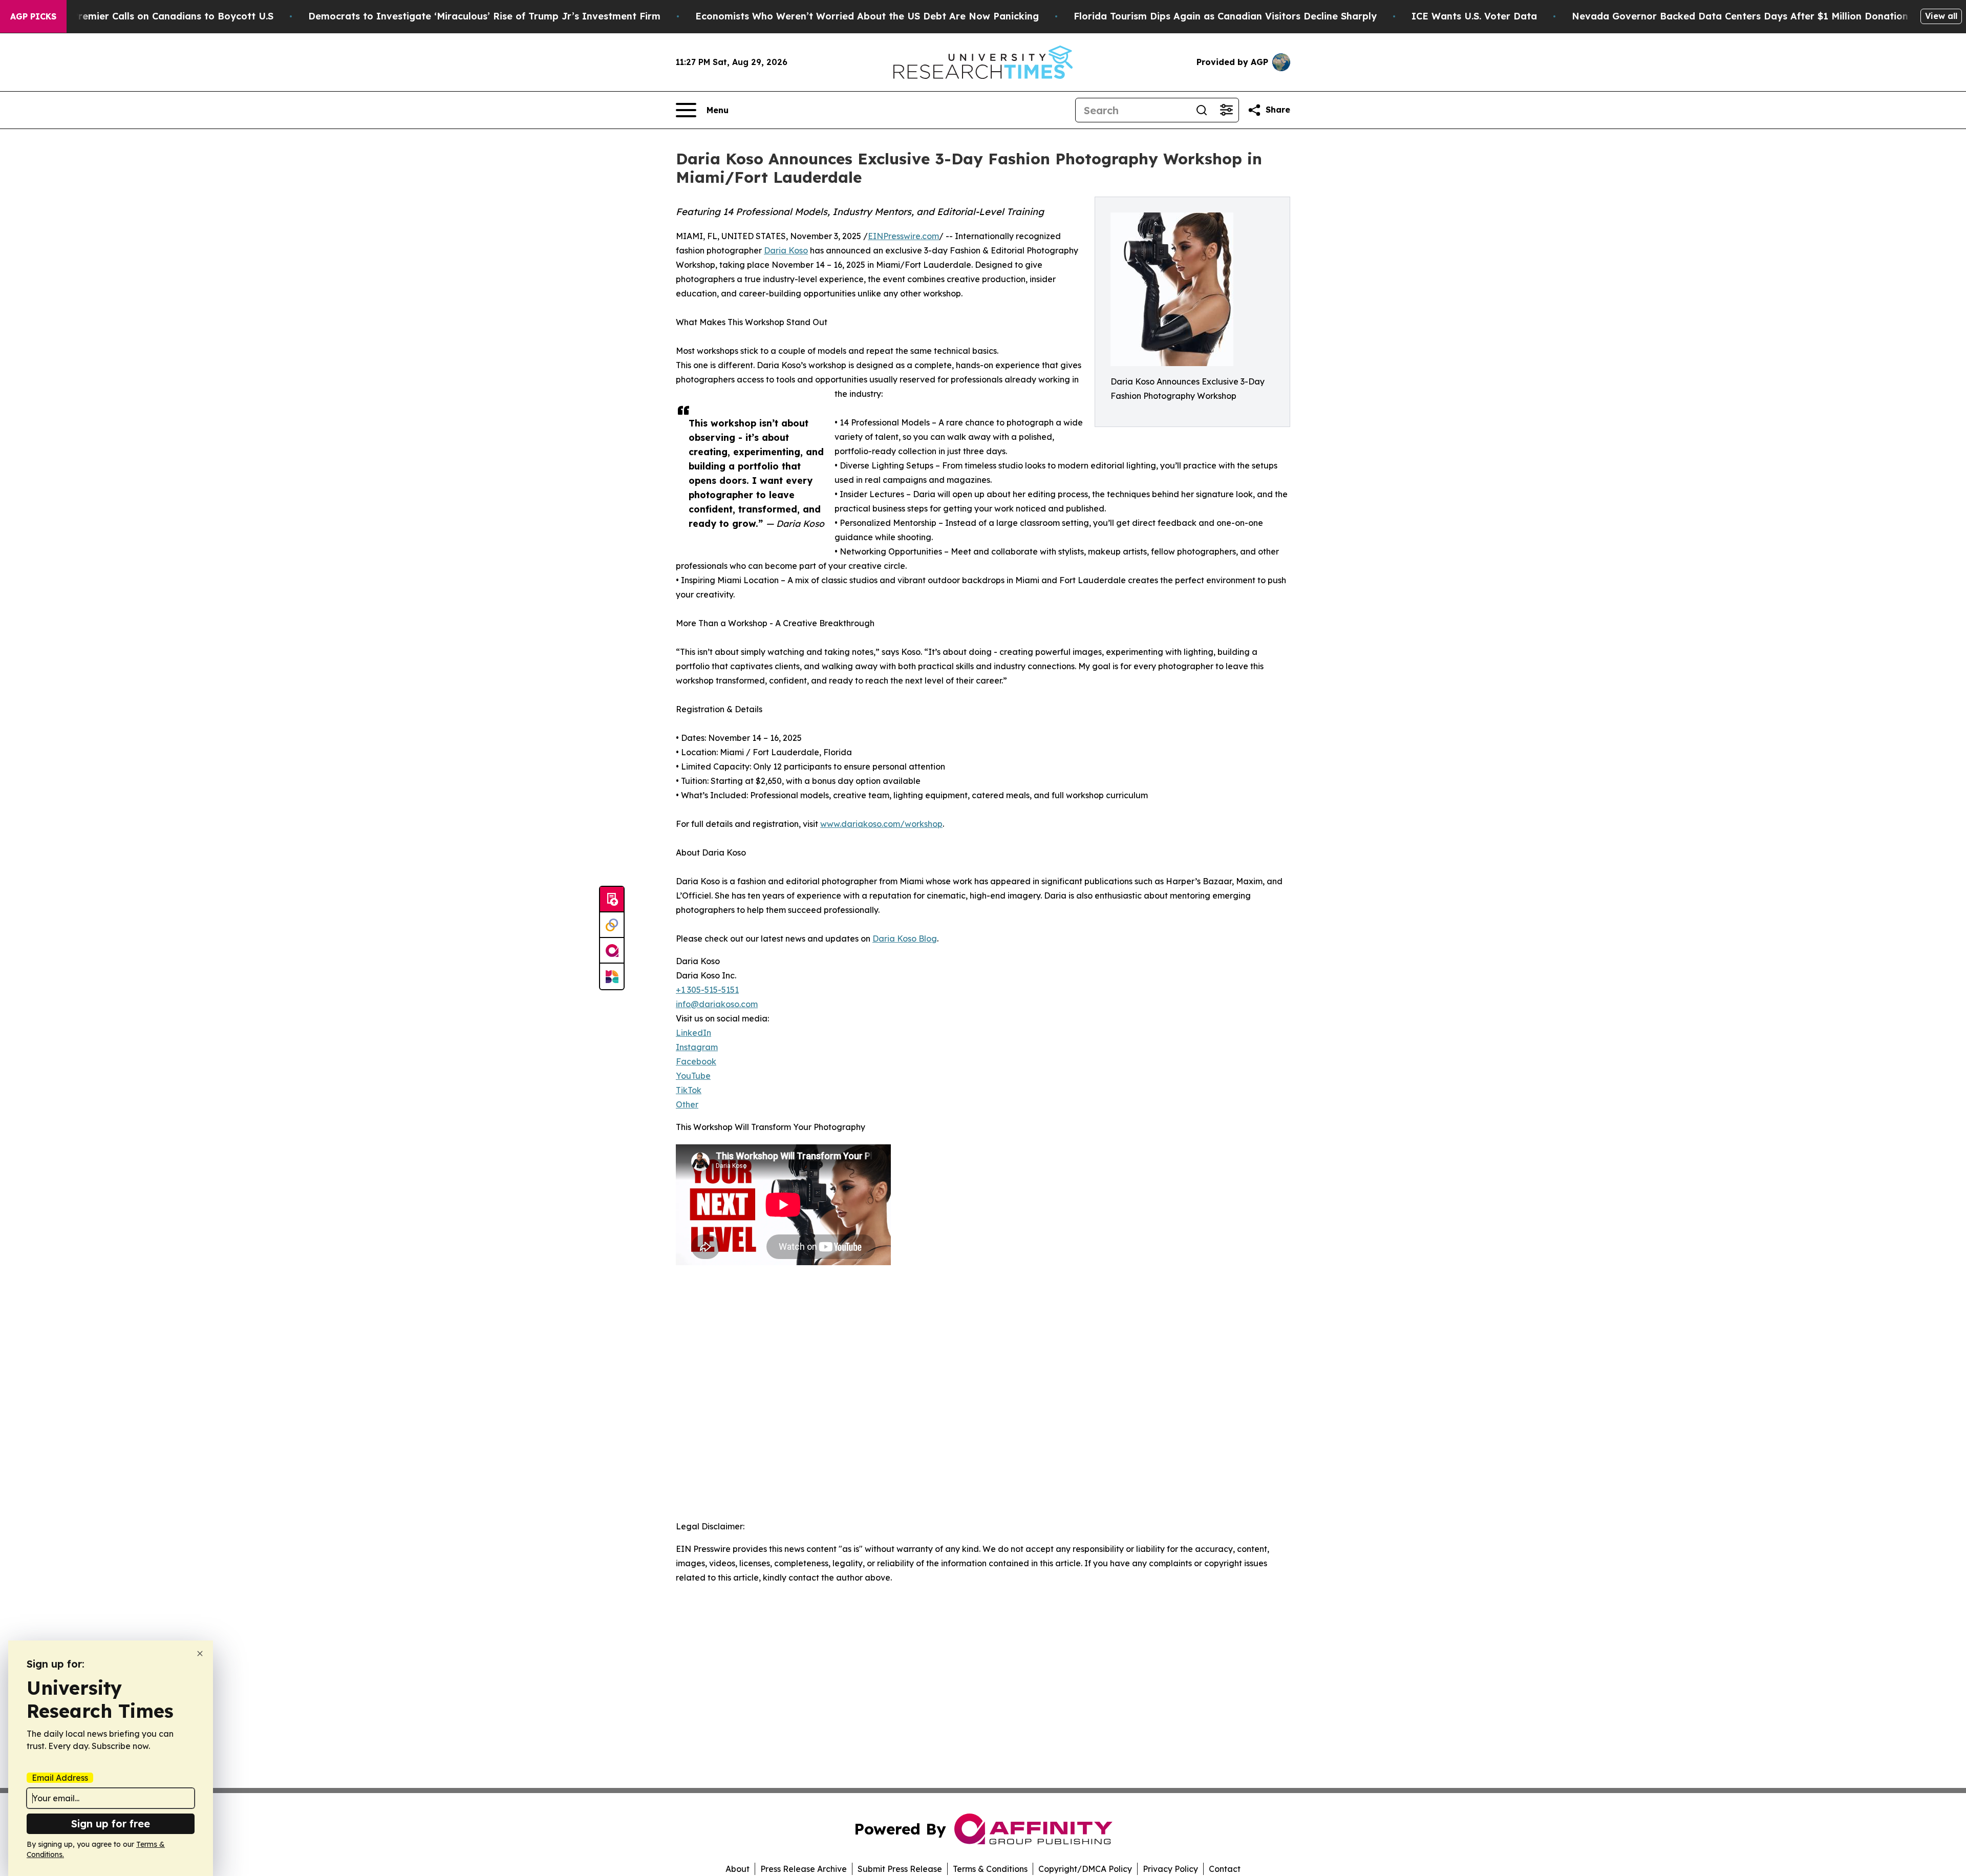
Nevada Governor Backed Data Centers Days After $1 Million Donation (1740, 16)
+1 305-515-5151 (707, 990)
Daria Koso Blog (905, 939)
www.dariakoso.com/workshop (881, 824)
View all (1941, 16)
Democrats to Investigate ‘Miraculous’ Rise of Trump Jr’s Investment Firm (484, 16)
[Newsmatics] (612, 976)
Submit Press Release (900, 1869)
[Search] (1202, 110)
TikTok (689, 1090)
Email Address (60, 1778)
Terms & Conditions (990, 1869)
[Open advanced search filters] (1226, 110)
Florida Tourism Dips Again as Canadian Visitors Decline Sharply (1225, 16)
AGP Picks (33, 16)
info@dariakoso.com (717, 1004)
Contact (1225, 1869)
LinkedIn (693, 1033)
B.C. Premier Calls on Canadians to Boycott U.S (163, 16)
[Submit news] (612, 900)
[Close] (200, 1654)
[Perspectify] (612, 925)
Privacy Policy (1170, 1869)
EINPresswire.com (903, 236)
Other (687, 1104)
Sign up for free (111, 1824)
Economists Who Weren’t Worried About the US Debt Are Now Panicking (867, 16)
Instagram (697, 1047)
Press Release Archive (804, 1869)
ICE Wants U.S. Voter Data (1474, 16)
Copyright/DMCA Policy (1085, 1869)
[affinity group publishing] (612, 951)
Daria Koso (786, 250)
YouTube (693, 1076)
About (738, 1869)
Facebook (696, 1061)
